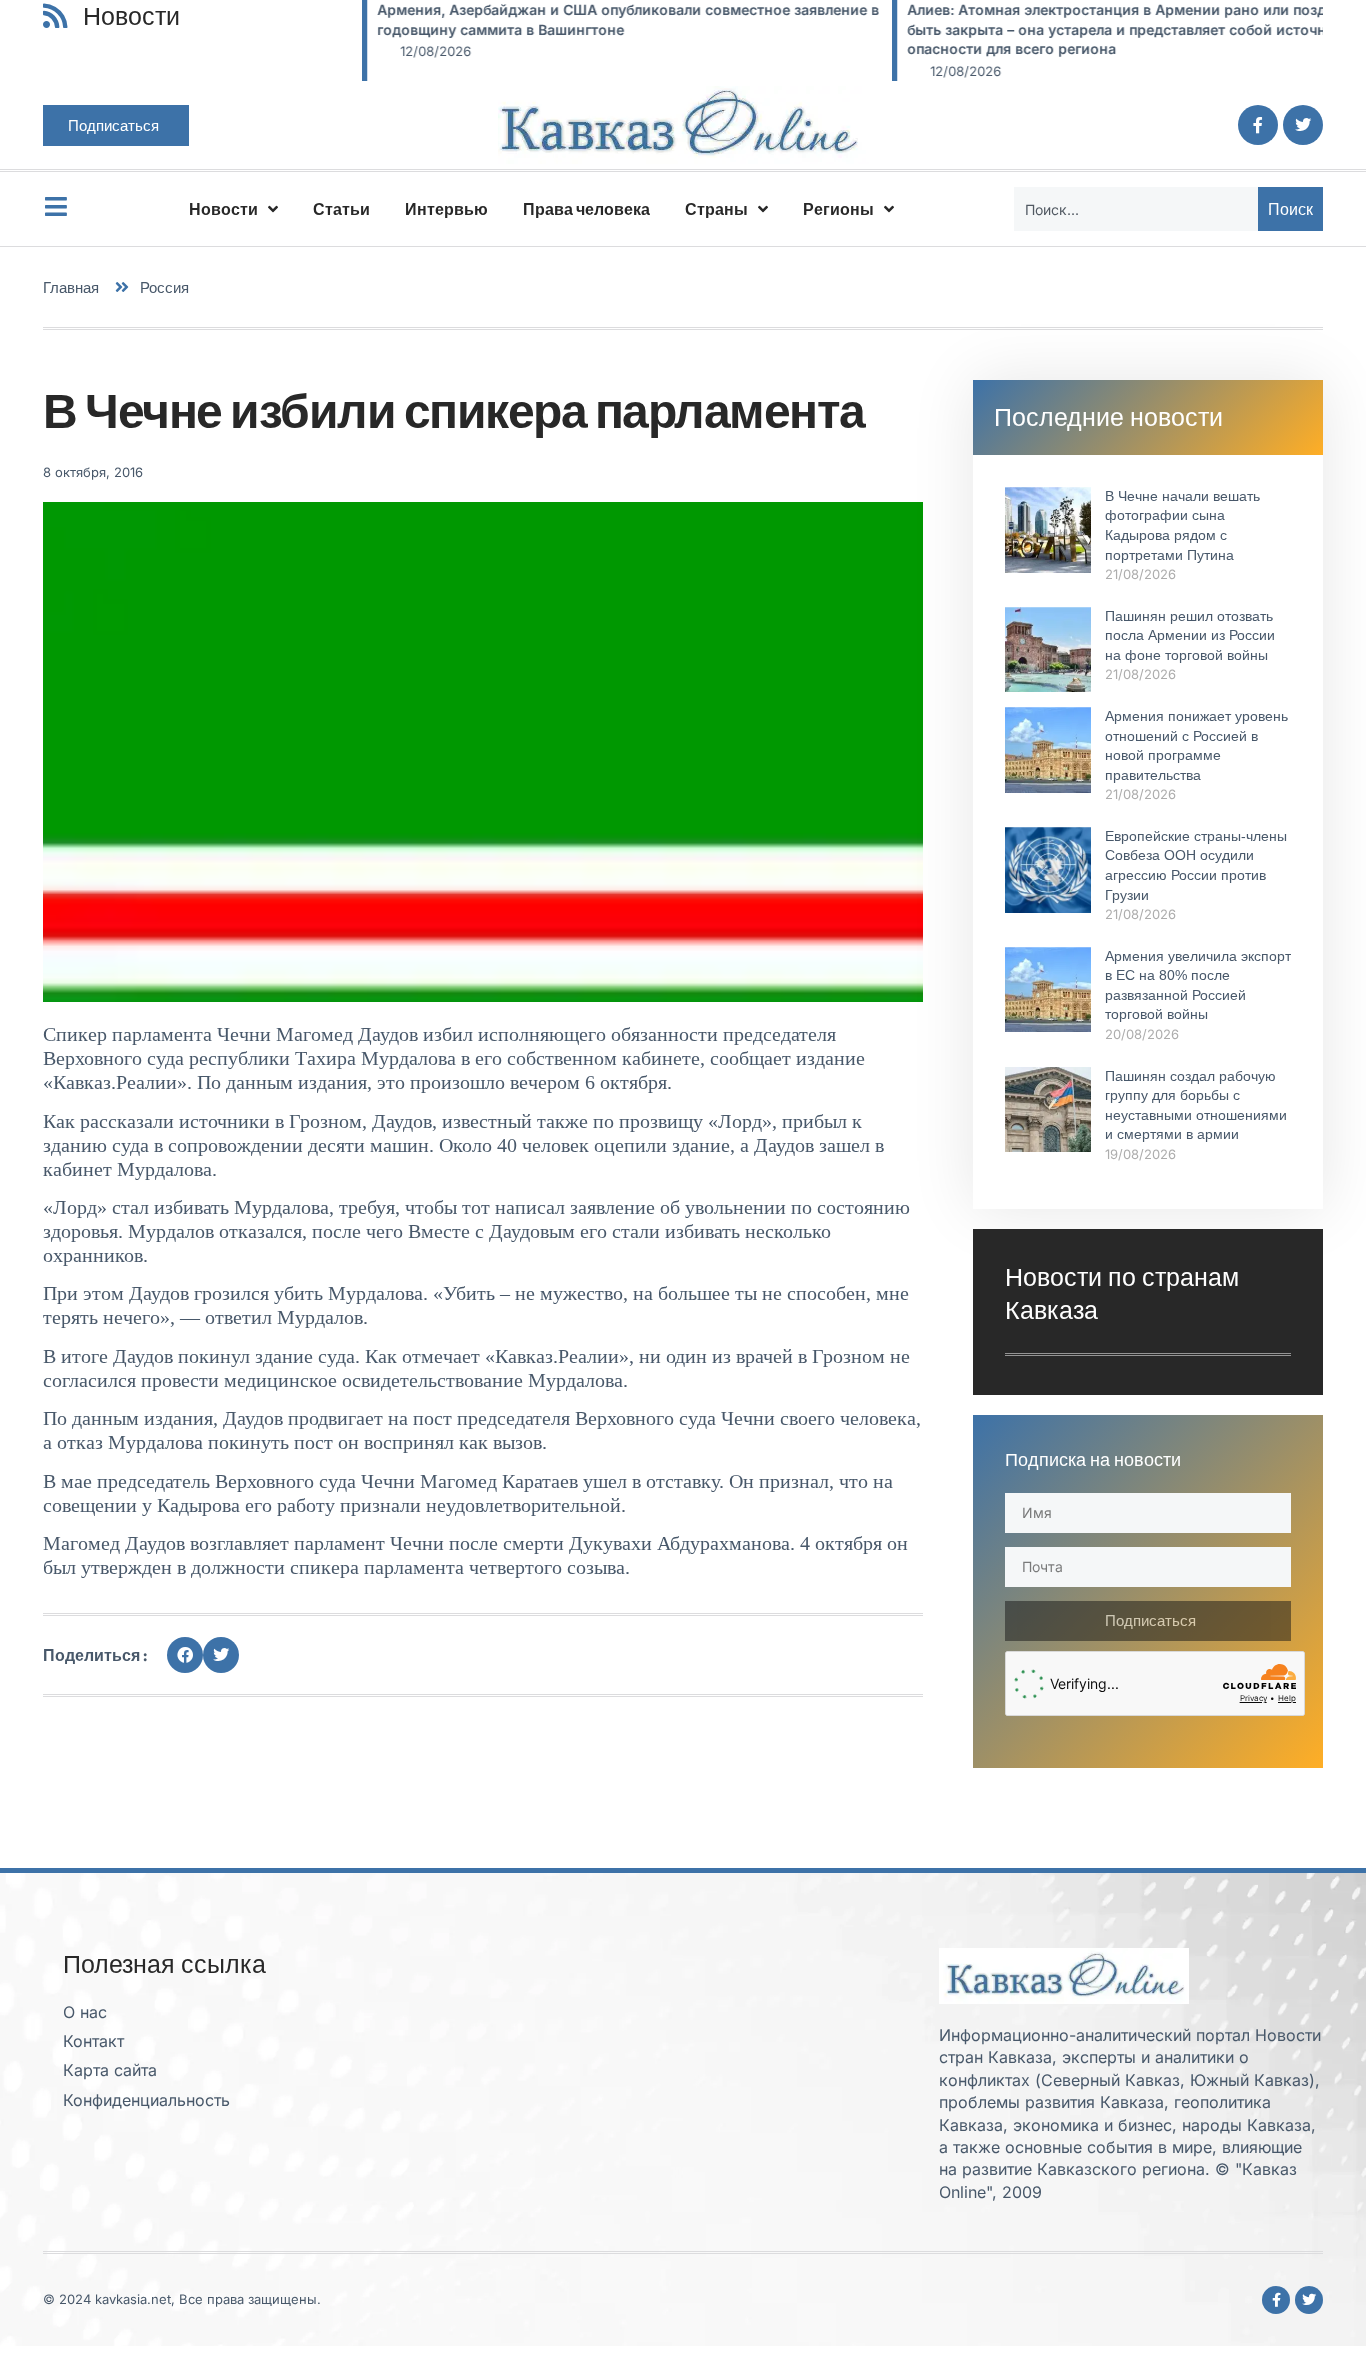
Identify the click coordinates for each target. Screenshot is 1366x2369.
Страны (716, 209)
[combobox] (1136, 209)
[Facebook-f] (1258, 125)
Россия (164, 287)
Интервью (446, 209)
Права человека (586, 209)
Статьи (341, 209)
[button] (185, 1655)
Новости (223, 209)
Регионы (838, 209)
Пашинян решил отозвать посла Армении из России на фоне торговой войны (1190, 635)
